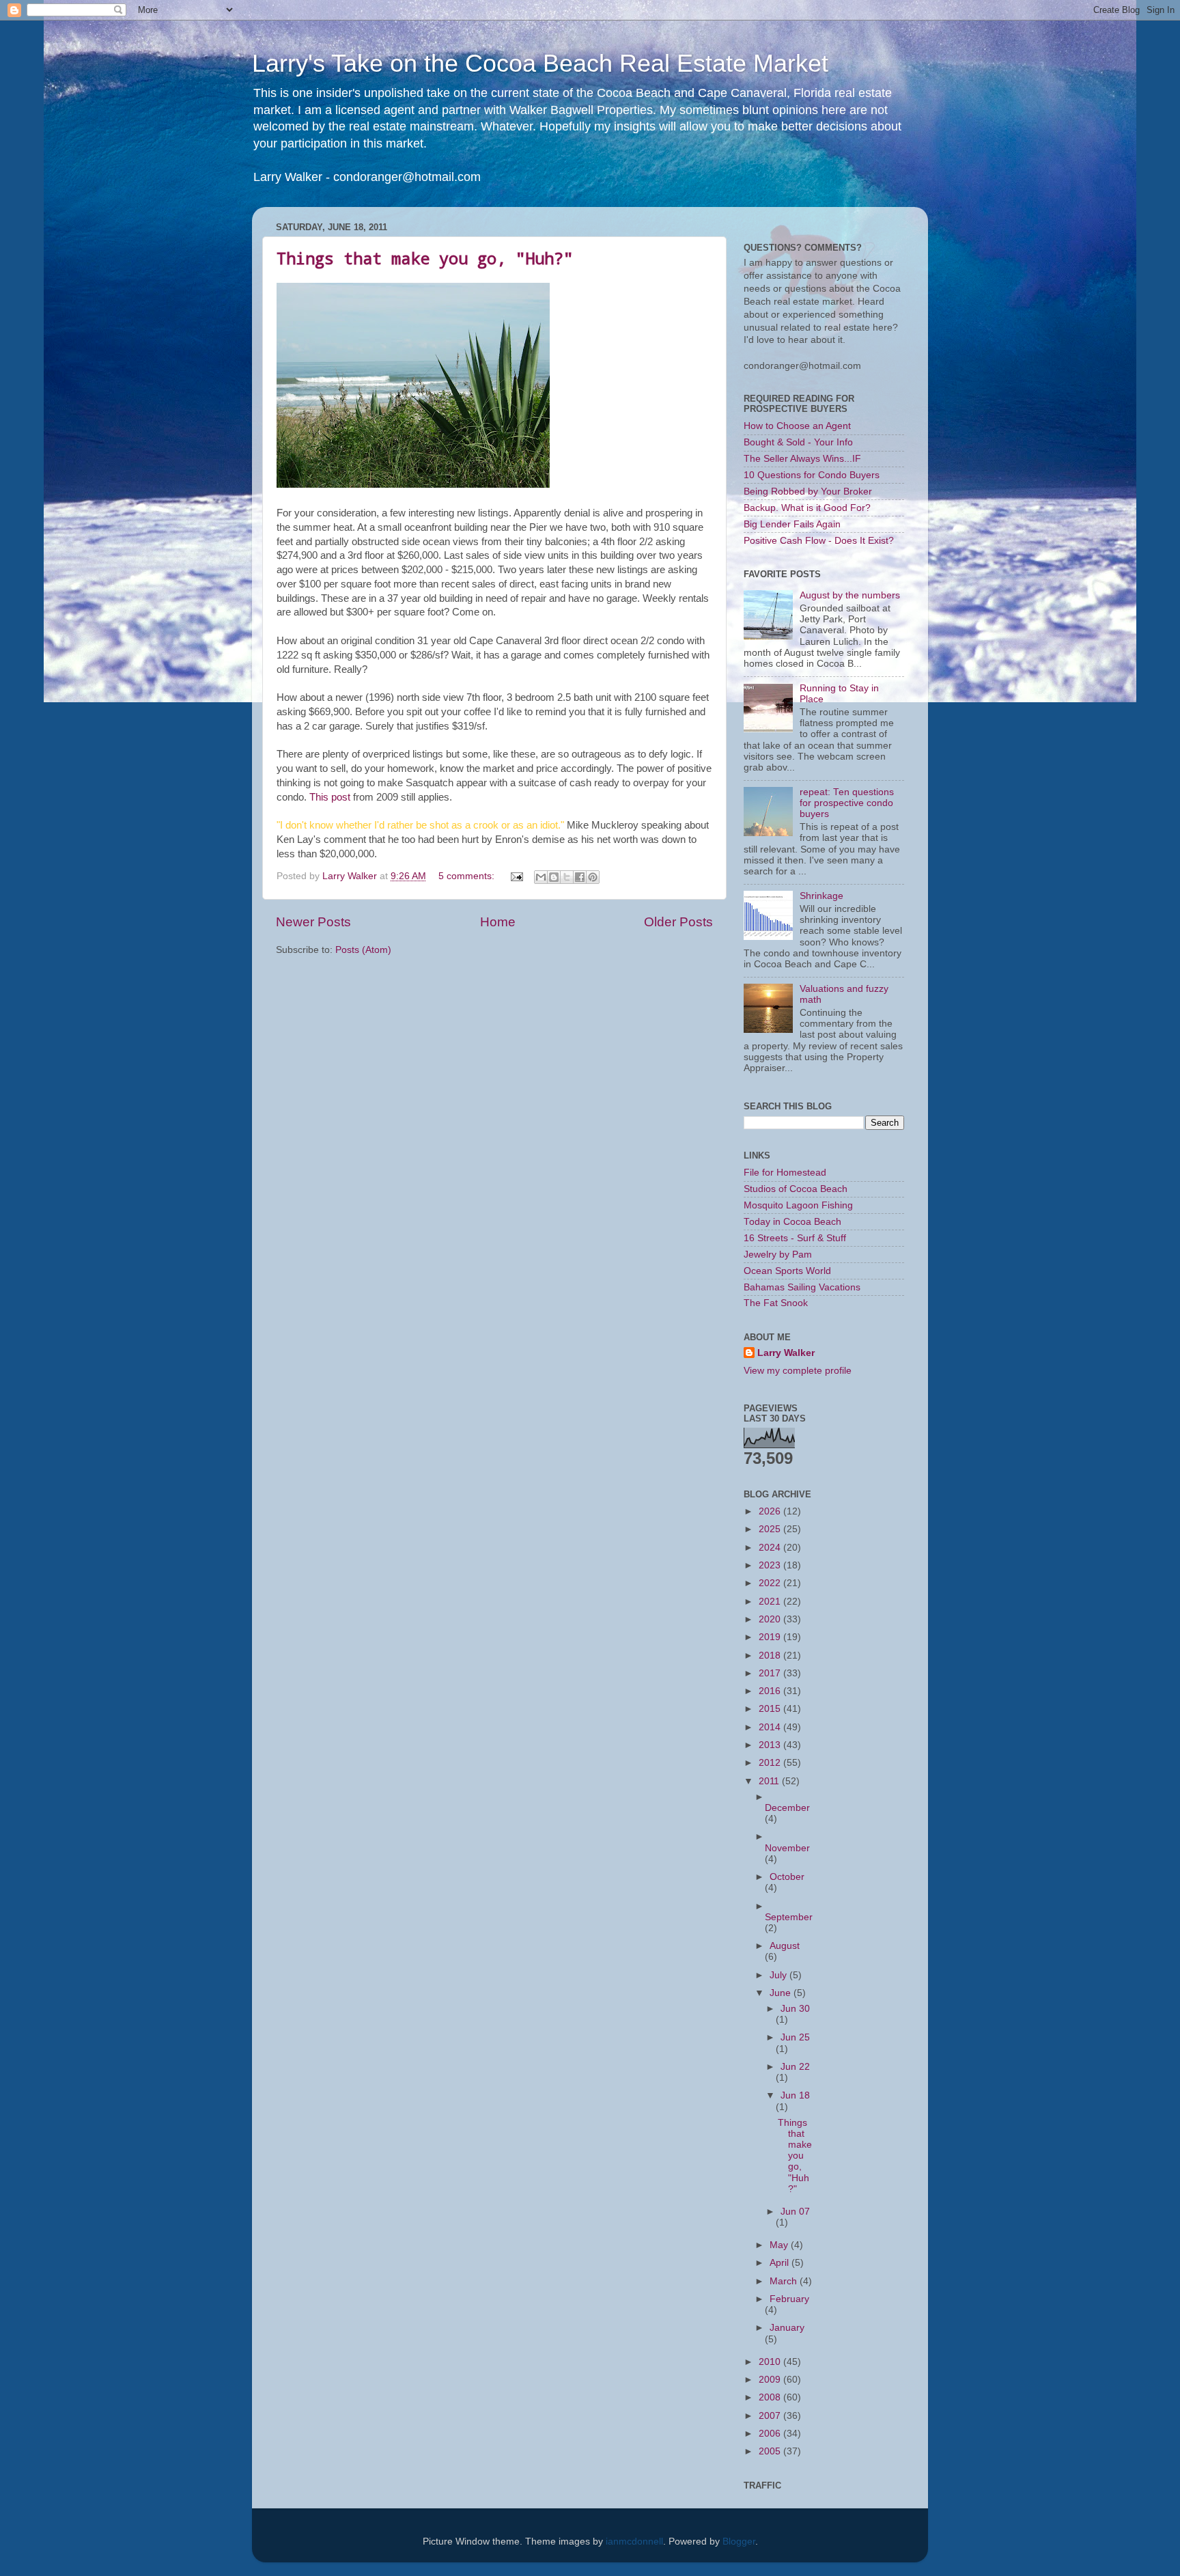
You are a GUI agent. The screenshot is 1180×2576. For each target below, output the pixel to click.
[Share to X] (567, 877)
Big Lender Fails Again (792, 524)
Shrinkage (821, 896)
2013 (771, 1745)
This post (330, 797)
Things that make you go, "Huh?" (425, 258)
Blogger (739, 2542)
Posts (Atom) (363, 950)
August (785, 1946)
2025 (771, 1529)
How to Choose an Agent (797, 426)
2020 (771, 1619)
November (787, 1848)
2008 (771, 2397)
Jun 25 (795, 2037)
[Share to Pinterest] (593, 877)
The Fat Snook (776, 1303)
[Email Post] (516, 876)
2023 (771, 1565)
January (787, 2328)
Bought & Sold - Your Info (798, 442)
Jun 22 (795, 2067)
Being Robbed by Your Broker (808, 491)
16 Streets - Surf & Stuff (795, 1238)
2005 (771, 2451)
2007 (771, 2416)
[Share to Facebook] (580, 877)
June (782, 1993)
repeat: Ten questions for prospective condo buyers (847, 803)
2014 (771, 1727)
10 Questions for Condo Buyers (812, 475)
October (787, 1877)
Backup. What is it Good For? (807, 508)
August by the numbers (850, 595)
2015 (771, 1709)
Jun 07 (795, 2212)
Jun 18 (795, 2095)
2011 (770, 1781)
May (780, 2245)
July (779, 1975)
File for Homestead (785, 1173)
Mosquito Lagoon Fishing (798, 1205)
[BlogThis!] (554, 877)
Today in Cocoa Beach (792, 1222)
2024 (771, 1548)
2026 (771, 1511)
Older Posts (678, 922)
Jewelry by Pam (778, 1255)
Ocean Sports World (787, 1271)
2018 (771, 1656)
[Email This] (541, 877)
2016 (771, 1691)
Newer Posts (313, 922)
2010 (771, 2362)
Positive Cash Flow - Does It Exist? (819, 541)
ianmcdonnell (634, 2542)
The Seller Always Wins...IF (802, 459)
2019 (771, 1637)
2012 (771, 1763)
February (789, 2299)
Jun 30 (795, 2009)
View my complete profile (798, 1371)
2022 (771, 1583)
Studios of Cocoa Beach (796, 1189)
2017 (771, 1673)
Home (498, 922)
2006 (771, 2434)
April (781, 2263)
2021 (771, 1602)
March (785, 2281)
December (787, 1808)
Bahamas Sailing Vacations (802, 1287)
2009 (771, 2380)
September (789, 1917)
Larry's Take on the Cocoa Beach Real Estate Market (540, 63)
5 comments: (468, 876)
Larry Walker (786, 1353)
